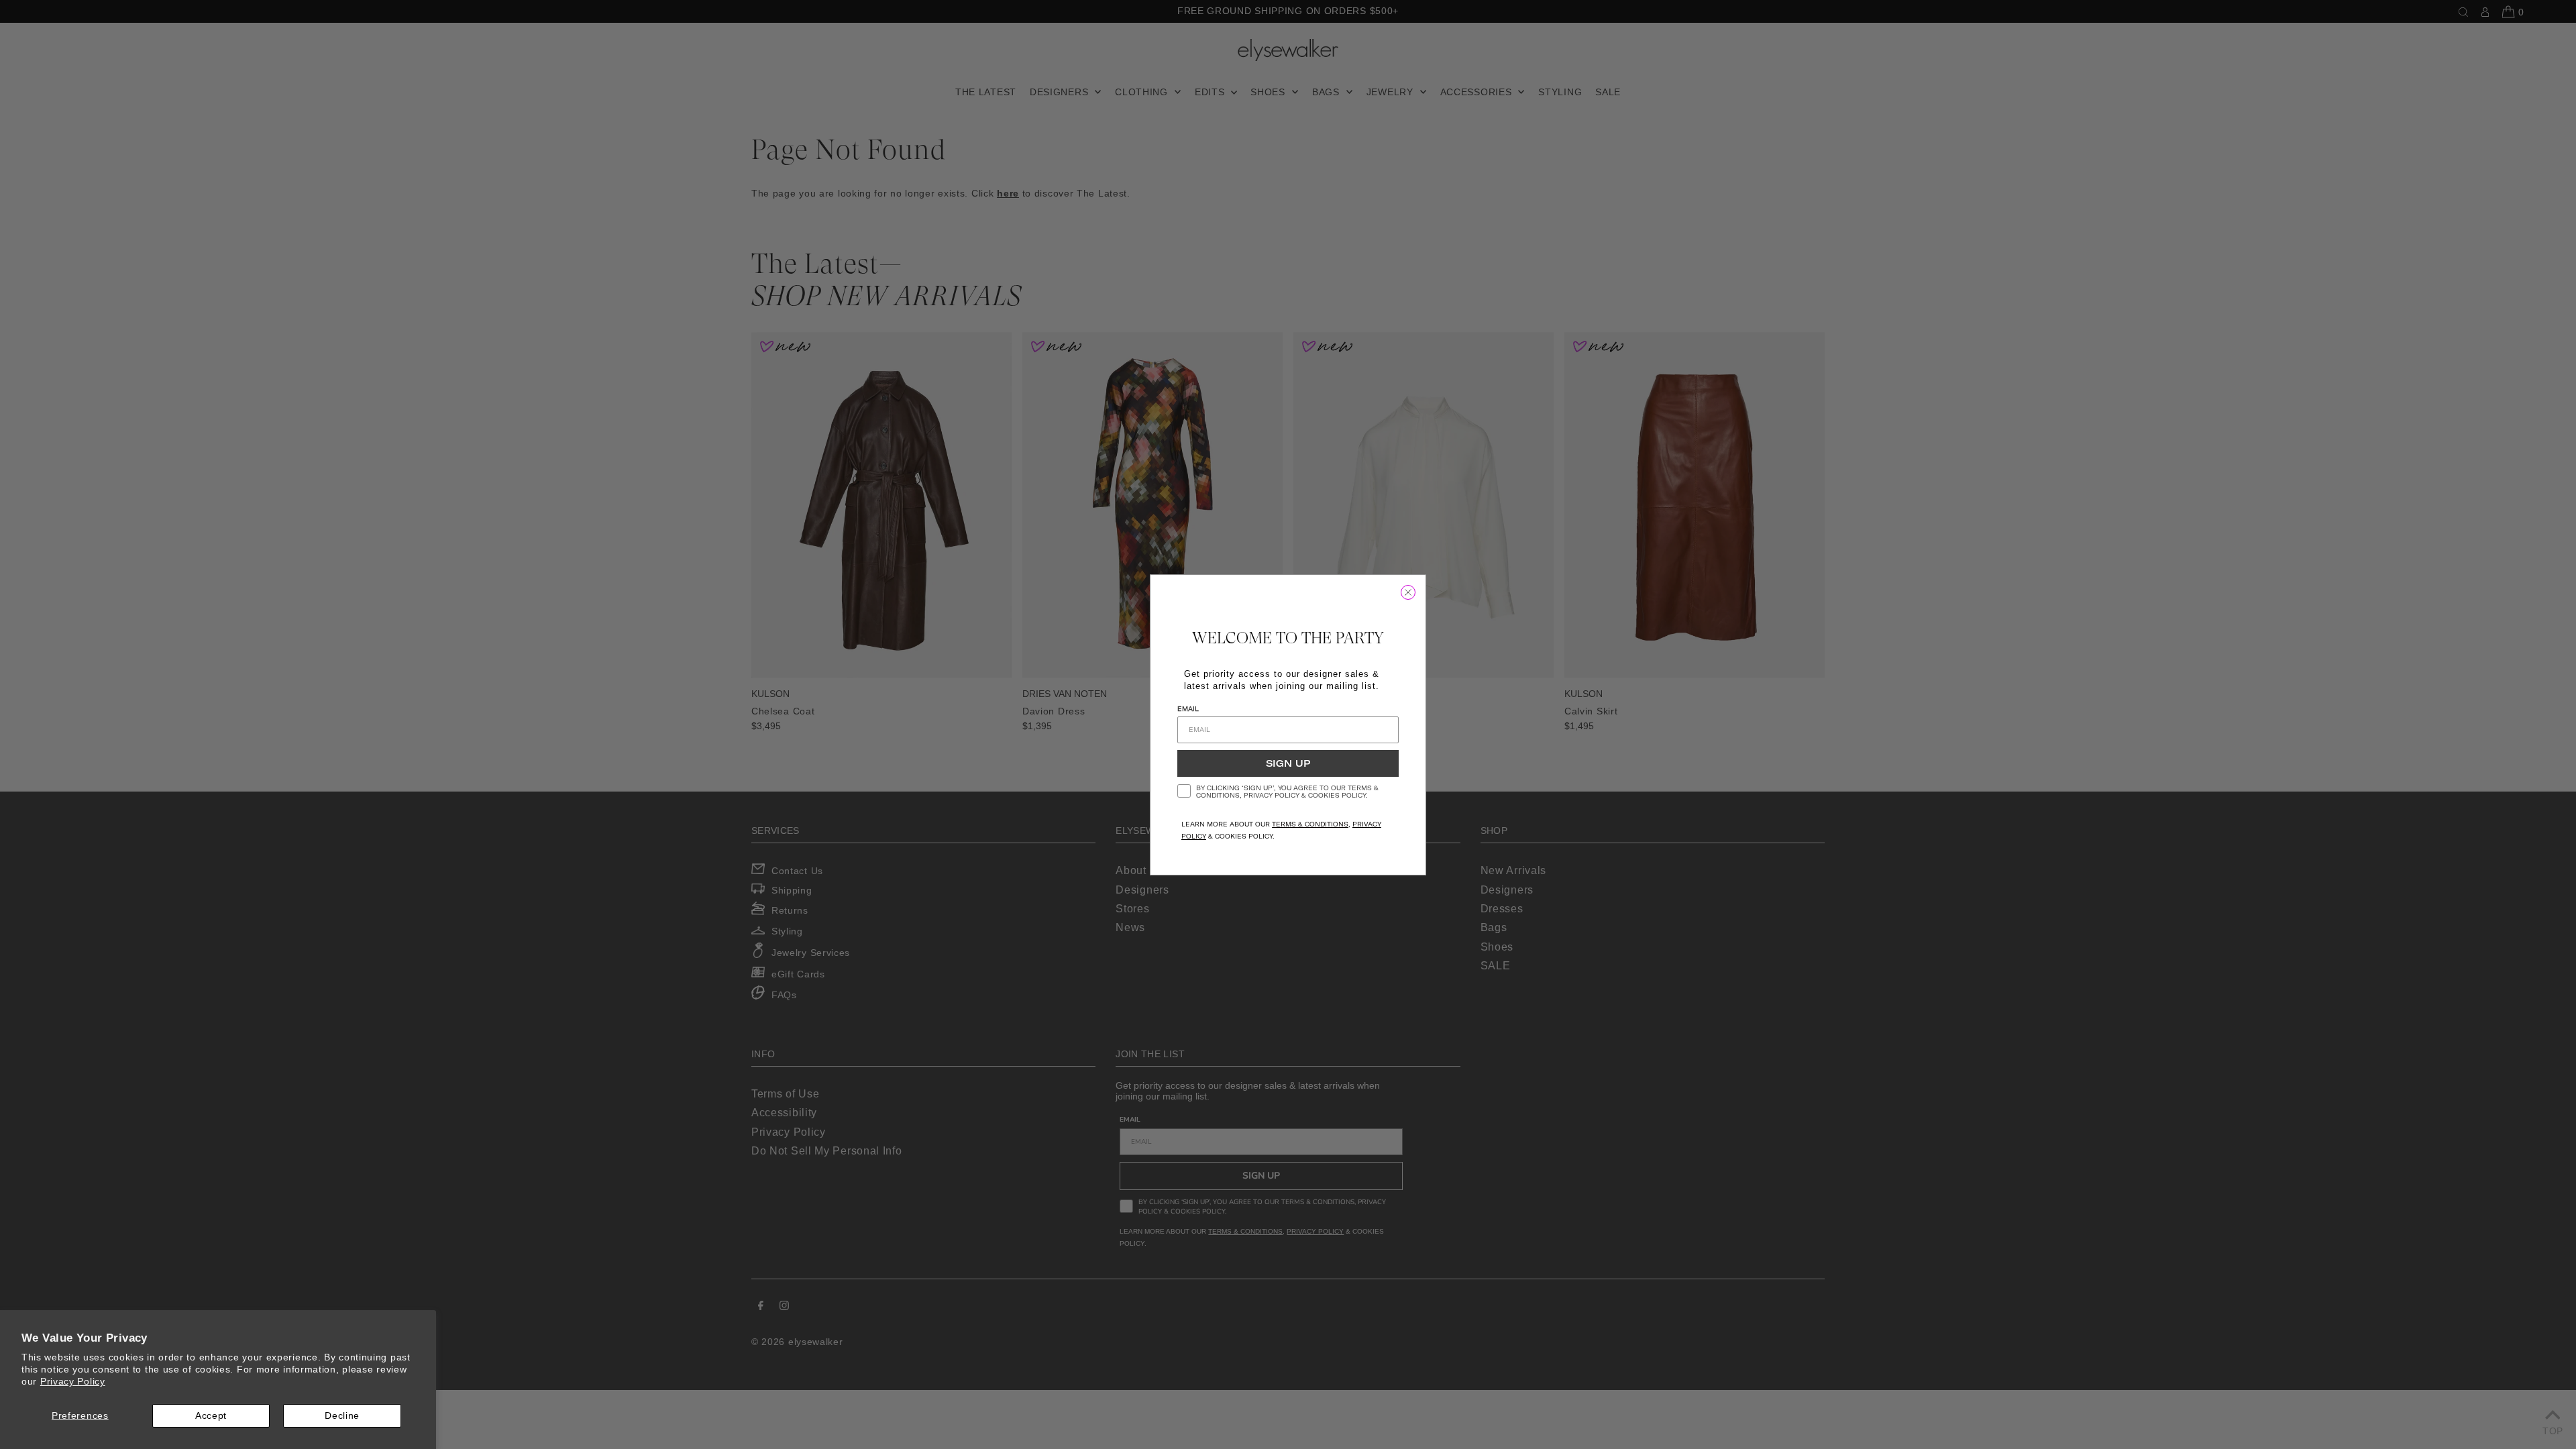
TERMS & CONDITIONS (1310, 824)
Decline (342, 1415)
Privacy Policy (73, 1381)
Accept (211, 1415)
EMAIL (1188, 709)
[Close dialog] (1408, 592)
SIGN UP (1288, 763)
